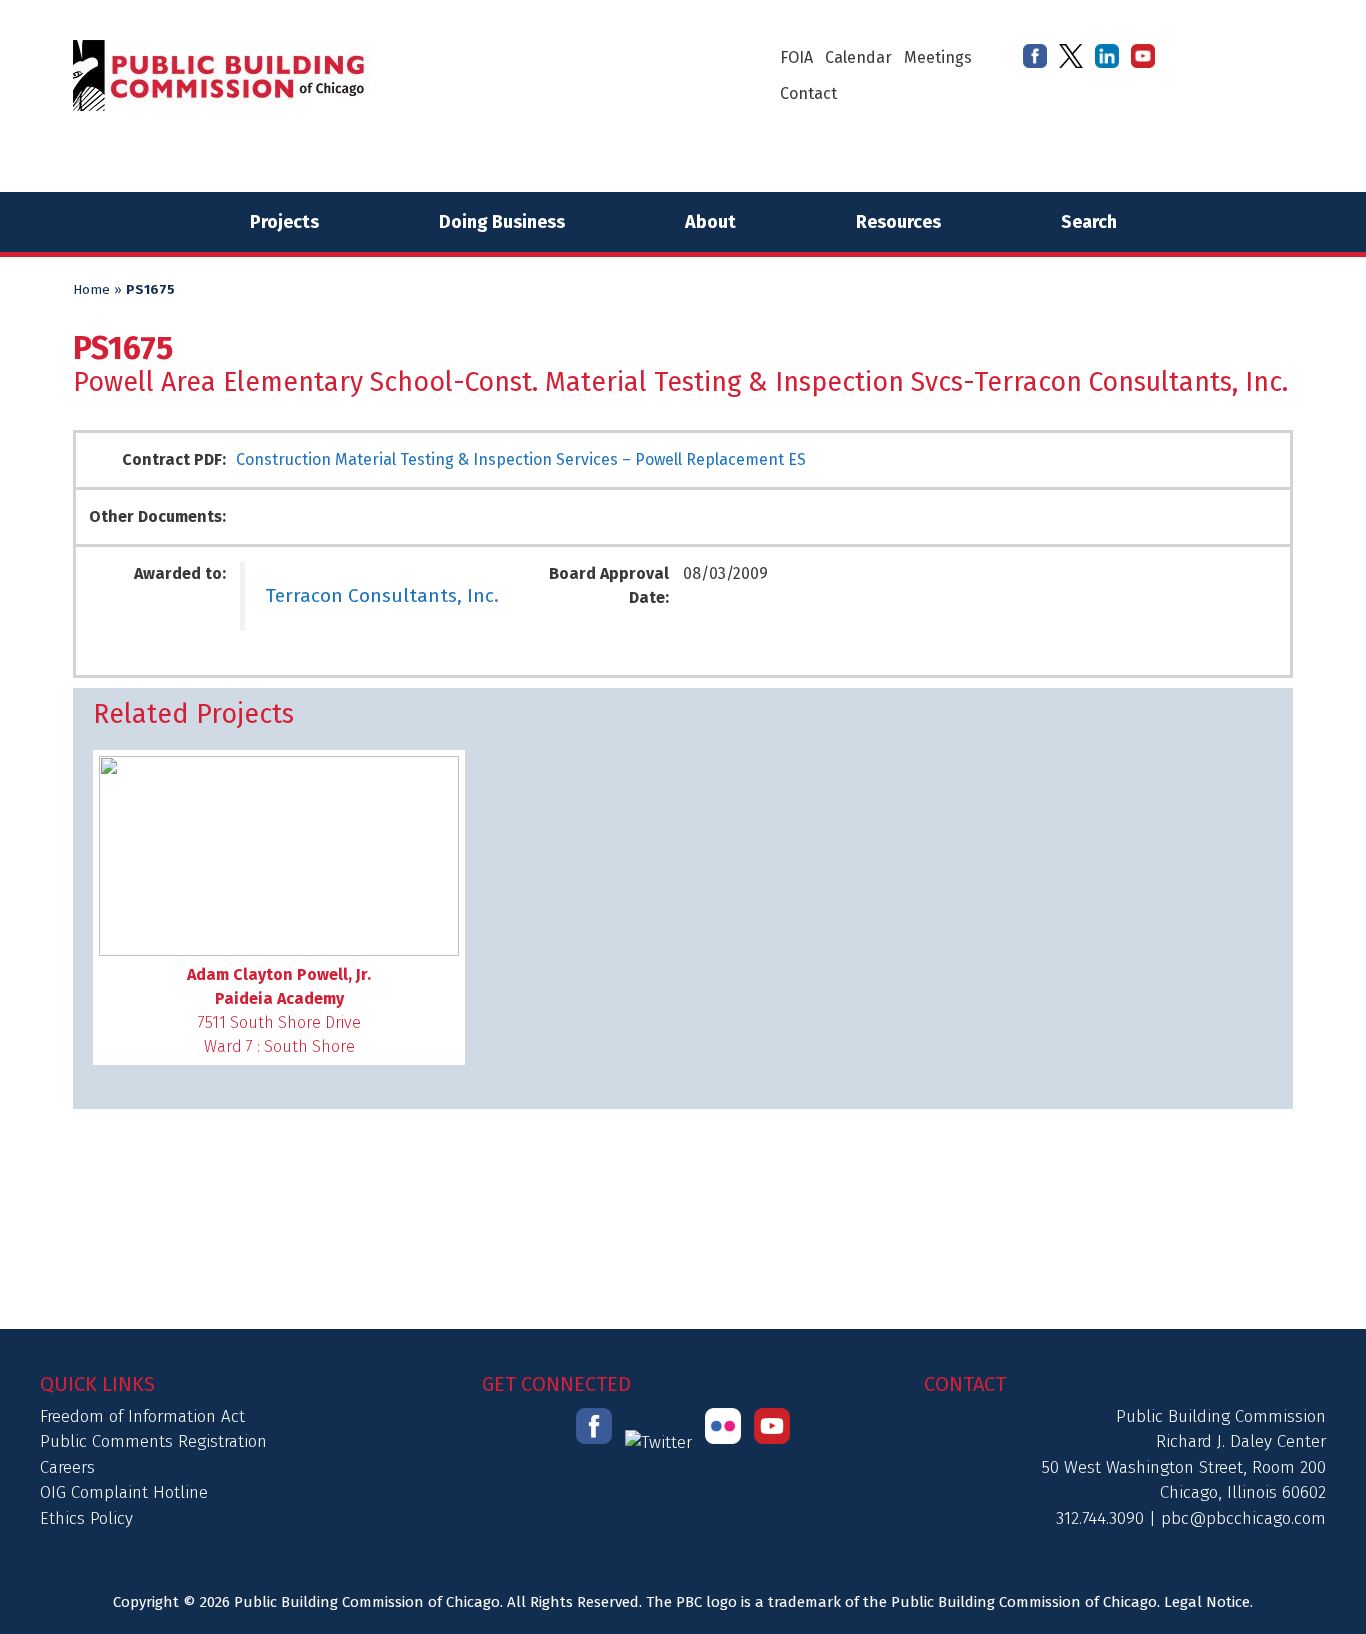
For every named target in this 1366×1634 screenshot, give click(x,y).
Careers (67, 1467)
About (710, 222)
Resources (898, 222)
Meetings (938, 57)
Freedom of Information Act (142, 1416)
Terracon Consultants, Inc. (382, 595)
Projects (284, 222)
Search (1089, 222)
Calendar (858, 57)
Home (91, 290)
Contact (808, 93)
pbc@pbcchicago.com (1243, 1518)
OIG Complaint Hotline (124, 1492)
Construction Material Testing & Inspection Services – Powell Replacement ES (521, 459)
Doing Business (502, 222)
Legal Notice (1207, 1602)
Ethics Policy (86, 1518)
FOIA (796, 57)
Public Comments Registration (153, 1441)
